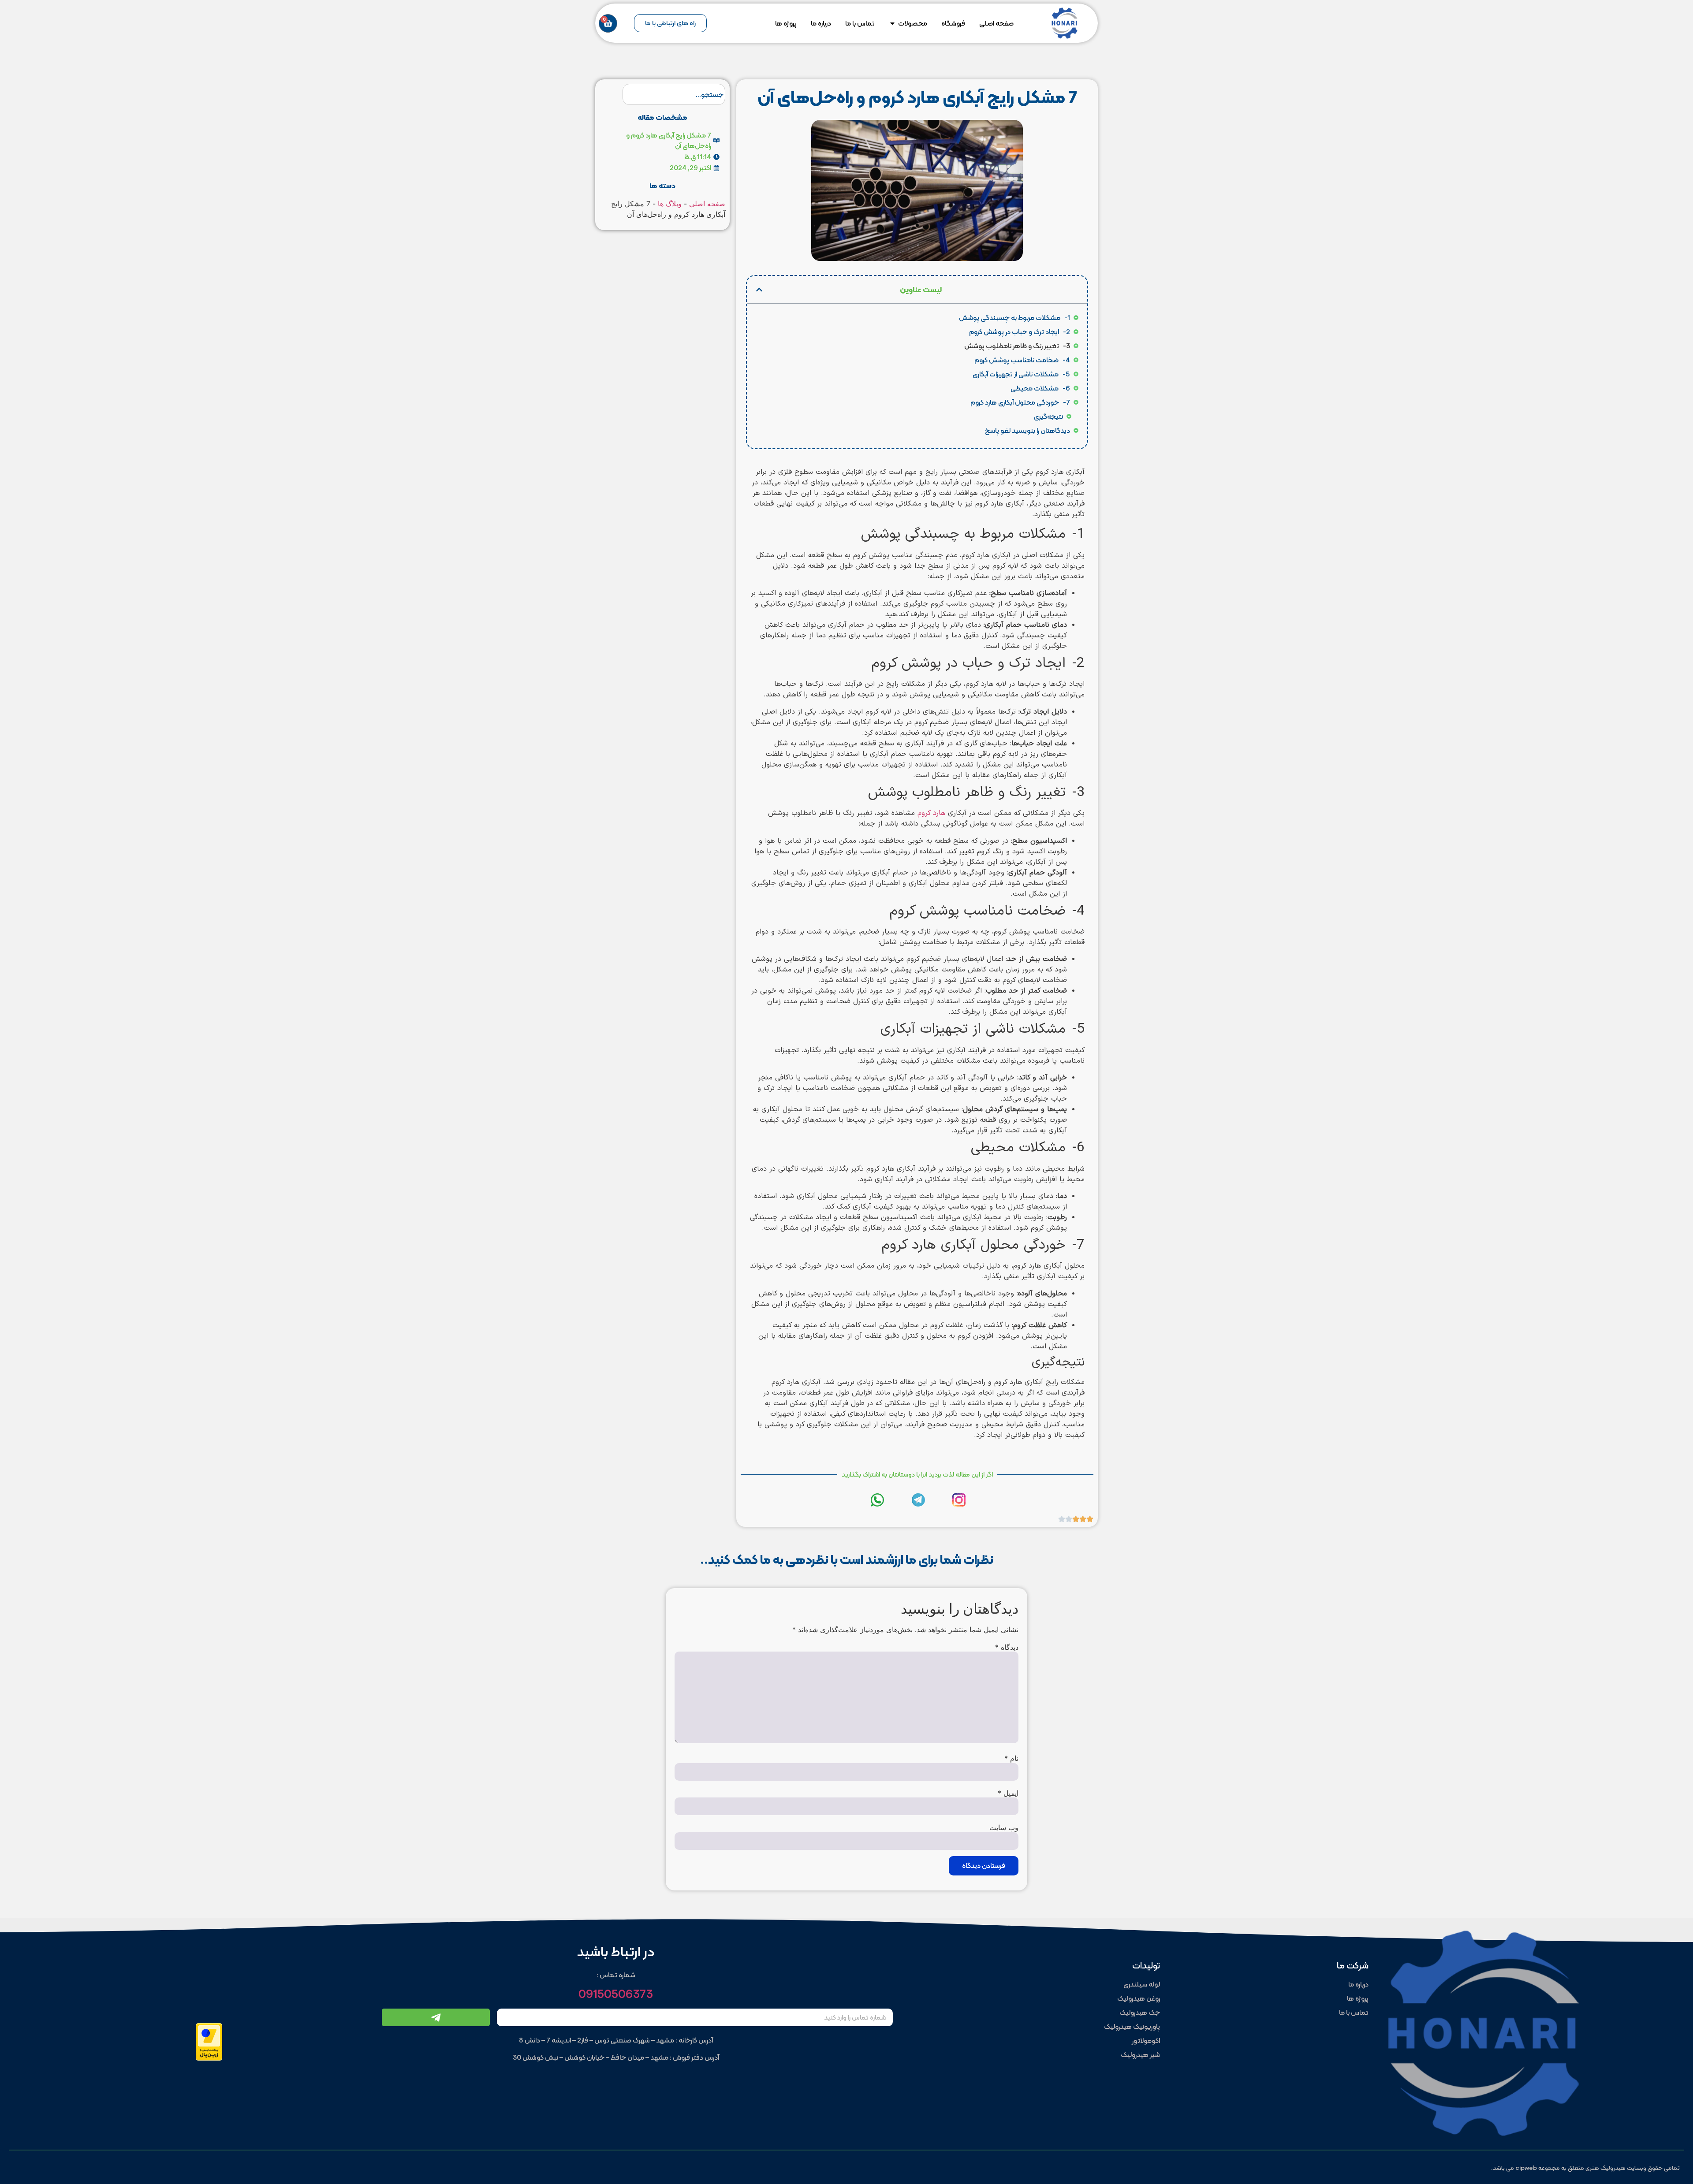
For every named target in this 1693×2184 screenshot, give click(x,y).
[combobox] (674, 94)
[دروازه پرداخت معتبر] (209, 2058)
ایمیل (1008, 1793)
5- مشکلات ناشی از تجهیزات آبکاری (1021, 374)
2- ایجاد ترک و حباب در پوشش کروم (1020, 332)
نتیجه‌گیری (1048, 417)
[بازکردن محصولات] (892, 23)
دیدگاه (1007, 1647)
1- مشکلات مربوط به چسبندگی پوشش (1014, 318)
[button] (759, 290)
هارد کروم (931, 813)
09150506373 (616, 1994)
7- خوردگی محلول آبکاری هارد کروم (1020, 402)
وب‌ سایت (1004, 1827)
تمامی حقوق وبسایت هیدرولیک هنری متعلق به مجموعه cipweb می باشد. (1585, 2168)
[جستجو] (610, 94)
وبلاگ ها (670, 204)
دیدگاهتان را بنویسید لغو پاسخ (1027, 431)
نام (1011, 1758)
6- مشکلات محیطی (1040, 388)
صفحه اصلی (707, 204)
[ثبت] (436, 2017)
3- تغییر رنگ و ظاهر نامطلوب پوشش (1017, 346)
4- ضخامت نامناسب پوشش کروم (1022, 360)
